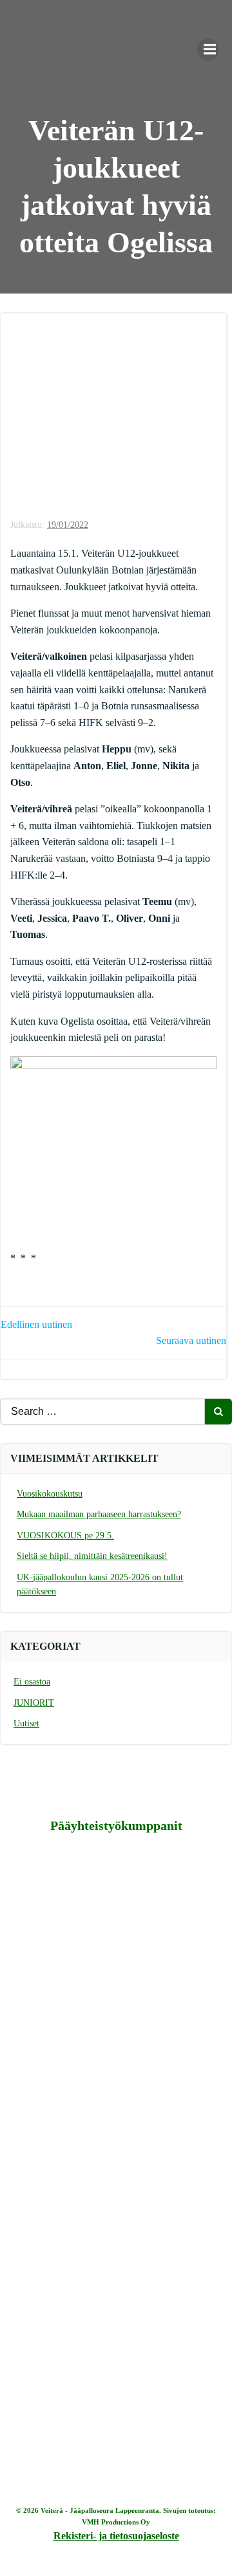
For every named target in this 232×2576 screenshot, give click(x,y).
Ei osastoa (32, 1682)
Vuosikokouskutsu (50, 1494)
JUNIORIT (34, 1703)
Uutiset (26, 1723)
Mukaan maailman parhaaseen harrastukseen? (99, 1514)
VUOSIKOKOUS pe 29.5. (65, 1535)
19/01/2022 (68, 525)
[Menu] (208, 50)
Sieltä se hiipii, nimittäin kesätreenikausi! (92, 1556)
